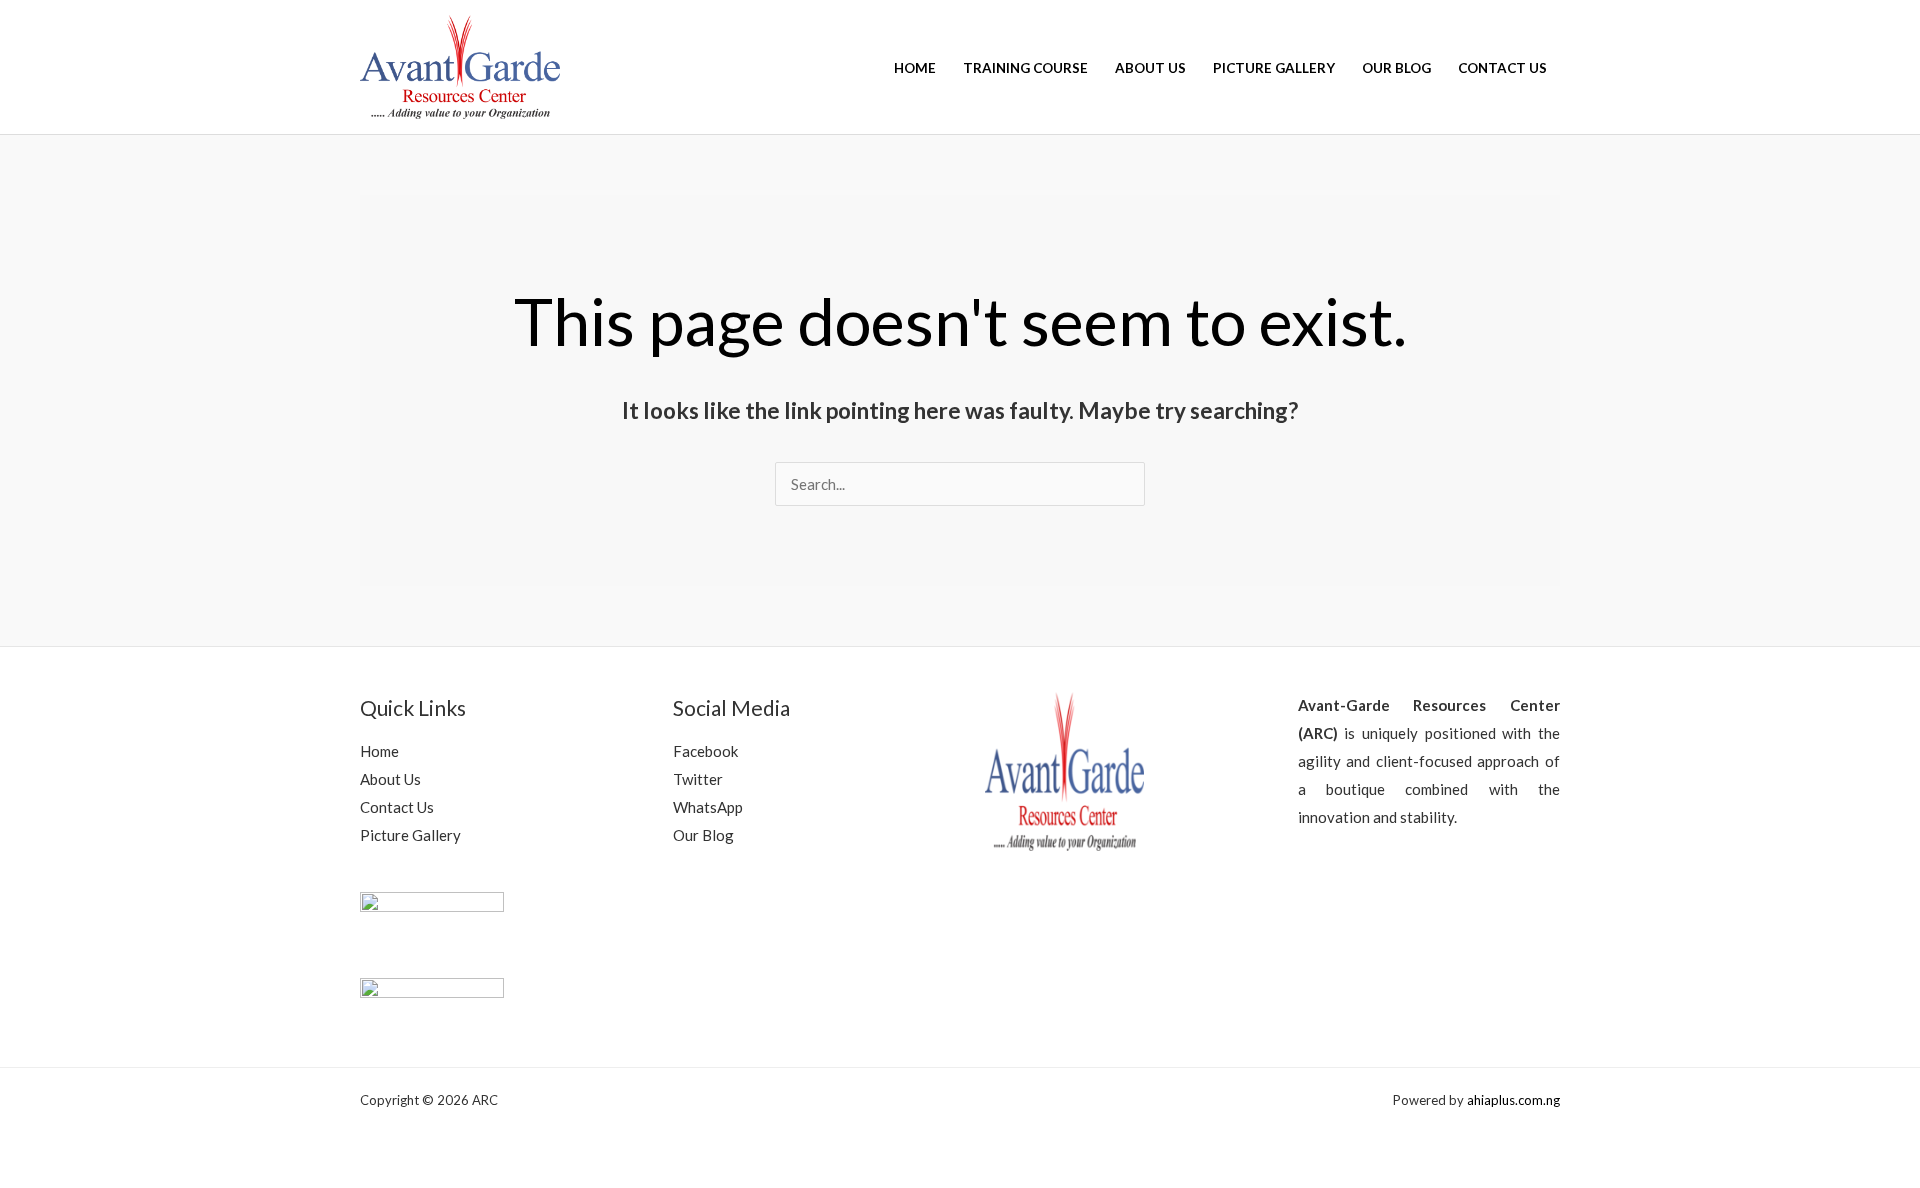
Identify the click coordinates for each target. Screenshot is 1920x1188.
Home (915, 68)
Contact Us (1502, 68)
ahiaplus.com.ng (1513, 1100)
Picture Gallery (1274, 68)
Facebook (705, 751)
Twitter (698, 779)
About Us (1150, 68)
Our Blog (1396, 68)
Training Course (1025, 68)
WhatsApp (708, 807)
